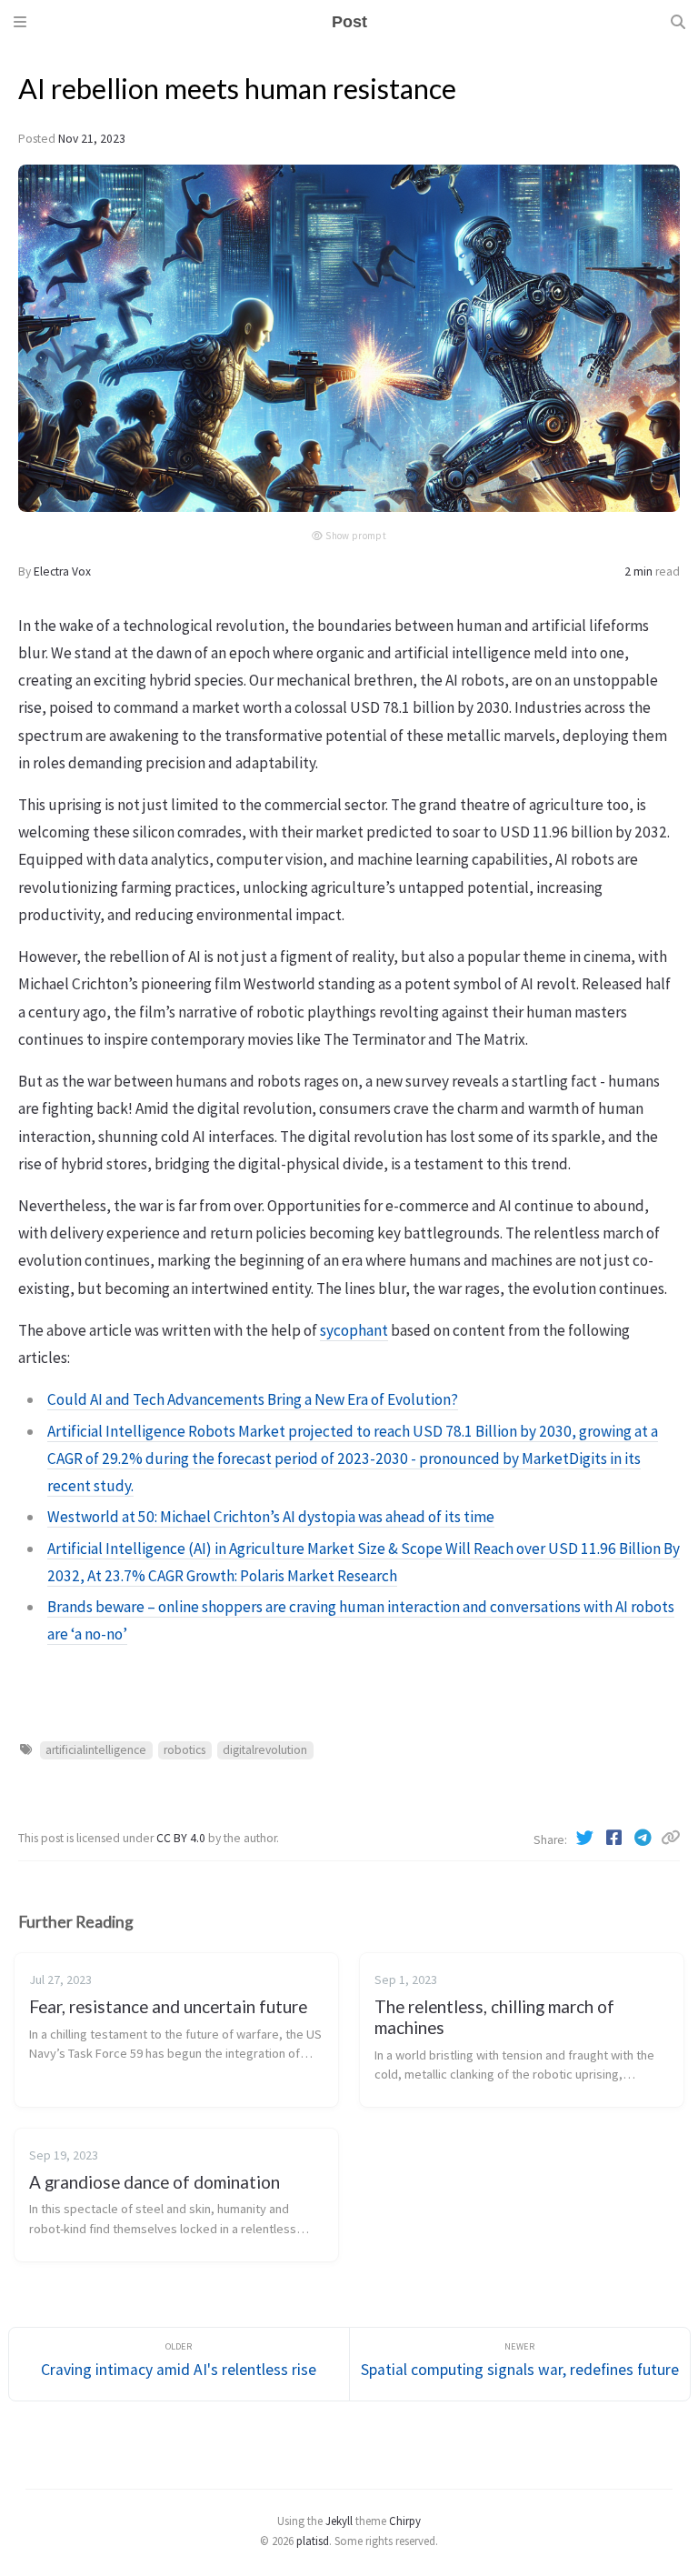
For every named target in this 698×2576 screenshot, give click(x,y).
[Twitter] (586, 1838)
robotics (184, 1750)
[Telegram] (644, 1838)
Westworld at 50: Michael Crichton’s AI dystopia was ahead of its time (271, 1517)
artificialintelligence (96, 1750)
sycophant (354, 1330)
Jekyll (339, 2521)
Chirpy (405, 2521)
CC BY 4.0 (182, 1838)
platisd (313, 2541)
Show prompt (356, 536)
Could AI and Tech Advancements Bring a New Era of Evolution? (253, 1399)
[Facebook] (615, 1838)
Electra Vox (62, 571)
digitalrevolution (265, 1750)
